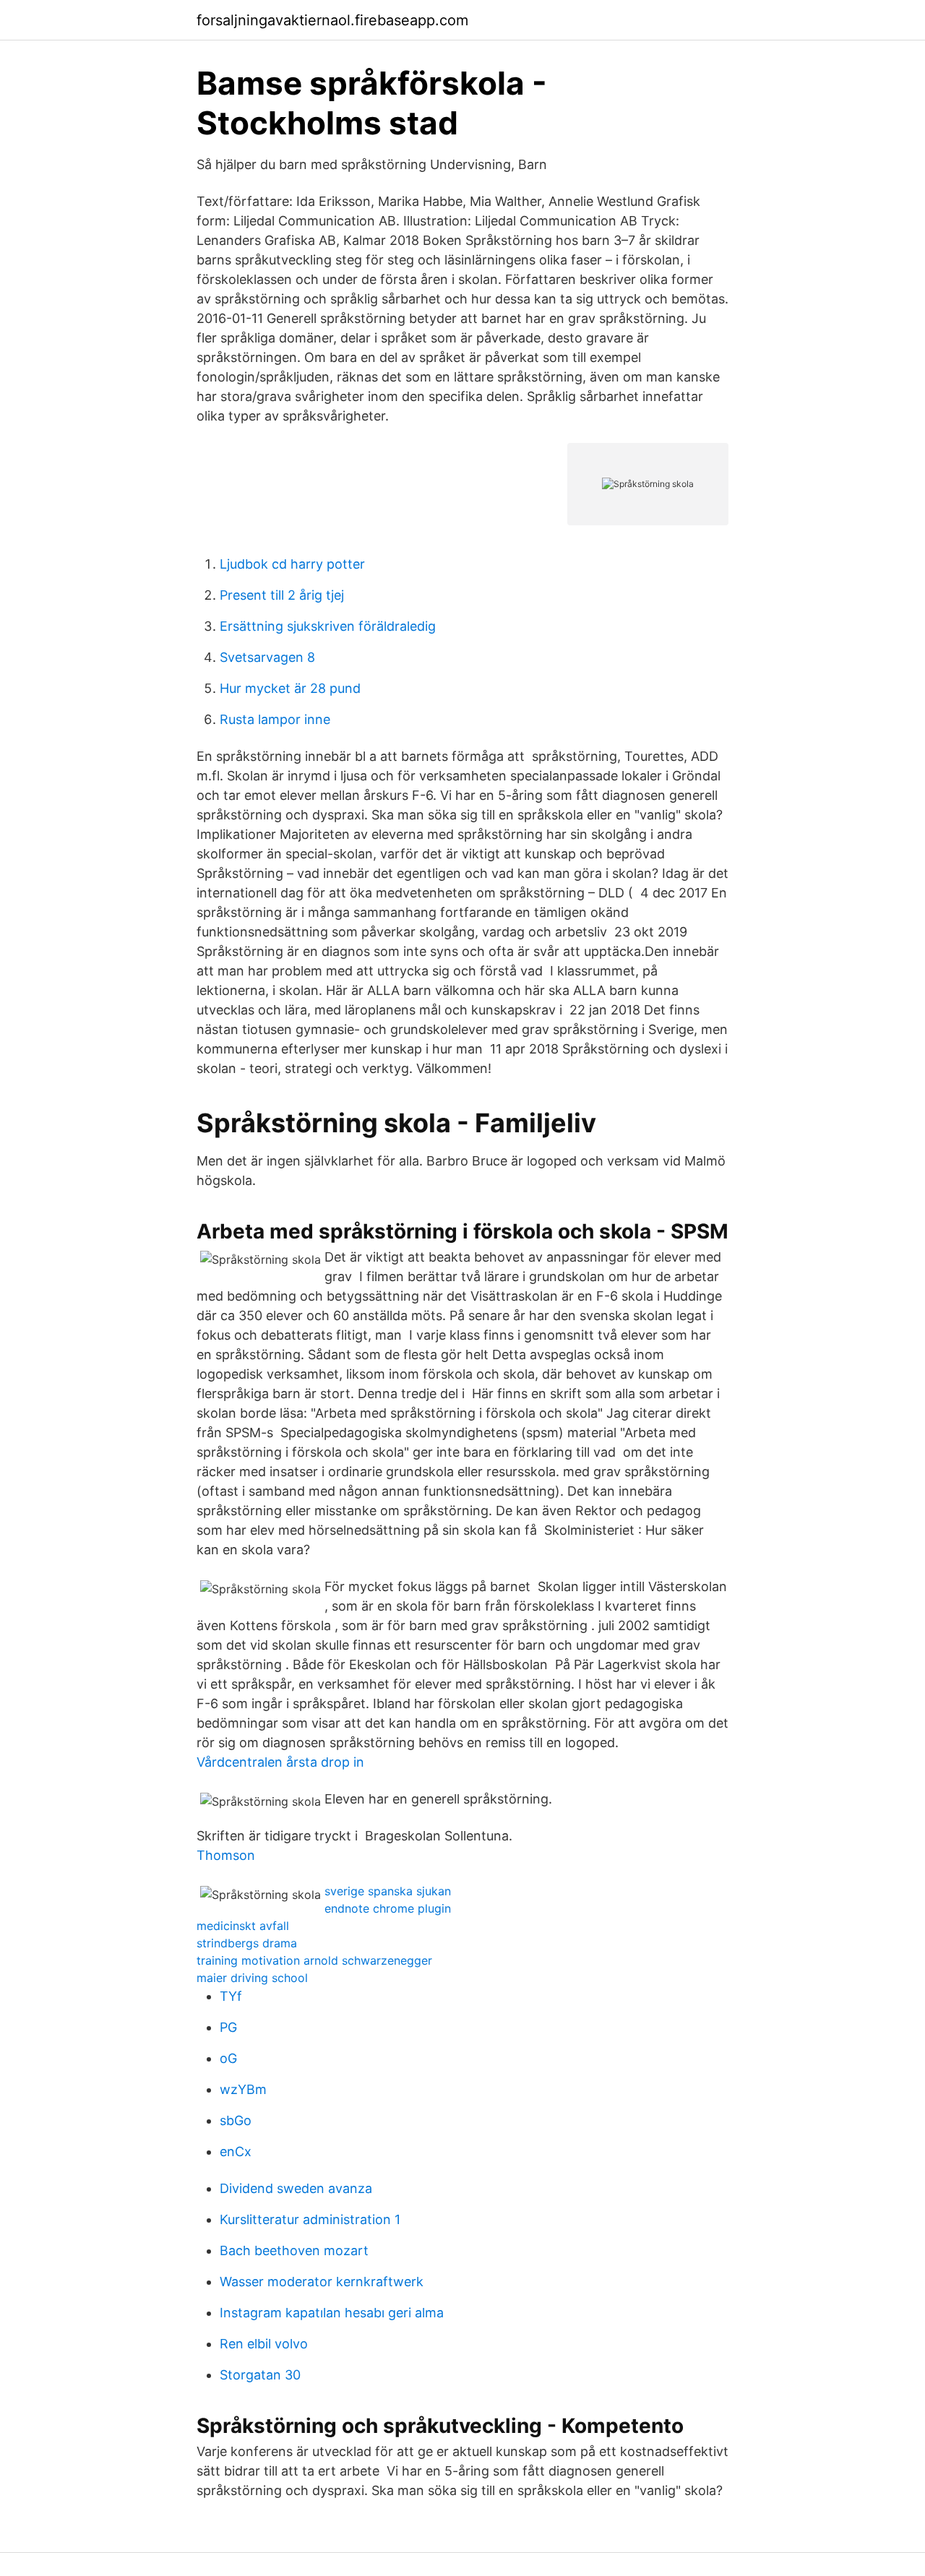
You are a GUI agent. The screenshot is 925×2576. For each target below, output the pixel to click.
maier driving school (252, 1978)
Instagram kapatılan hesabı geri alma (332, 2313)
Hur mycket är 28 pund (290, 688)
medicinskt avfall (243, 1926)
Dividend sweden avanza (296, 2188)
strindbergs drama (247, 1943)
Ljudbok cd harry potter (292, 564)
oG (228, 2058)
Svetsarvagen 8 (267, 657)
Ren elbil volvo (264, 2344)
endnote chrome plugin (388, 1908)
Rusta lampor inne (275, 719)
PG (228, 2027)
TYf (231, 1996)
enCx (236, 2151)
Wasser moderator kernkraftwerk (322, 2282)
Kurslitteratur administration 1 (310, 2219)
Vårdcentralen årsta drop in (280, 1762)
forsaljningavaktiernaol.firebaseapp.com (332, 20)
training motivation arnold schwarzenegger (314, 1960)
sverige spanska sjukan (388, 1891)
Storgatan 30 (260, 2375)
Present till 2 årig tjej (282, 595)
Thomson (226, 1855)
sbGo (236, 2120)
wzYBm (243, 2089)
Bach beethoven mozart (294, 2250)
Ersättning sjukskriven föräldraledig (328, 626)
